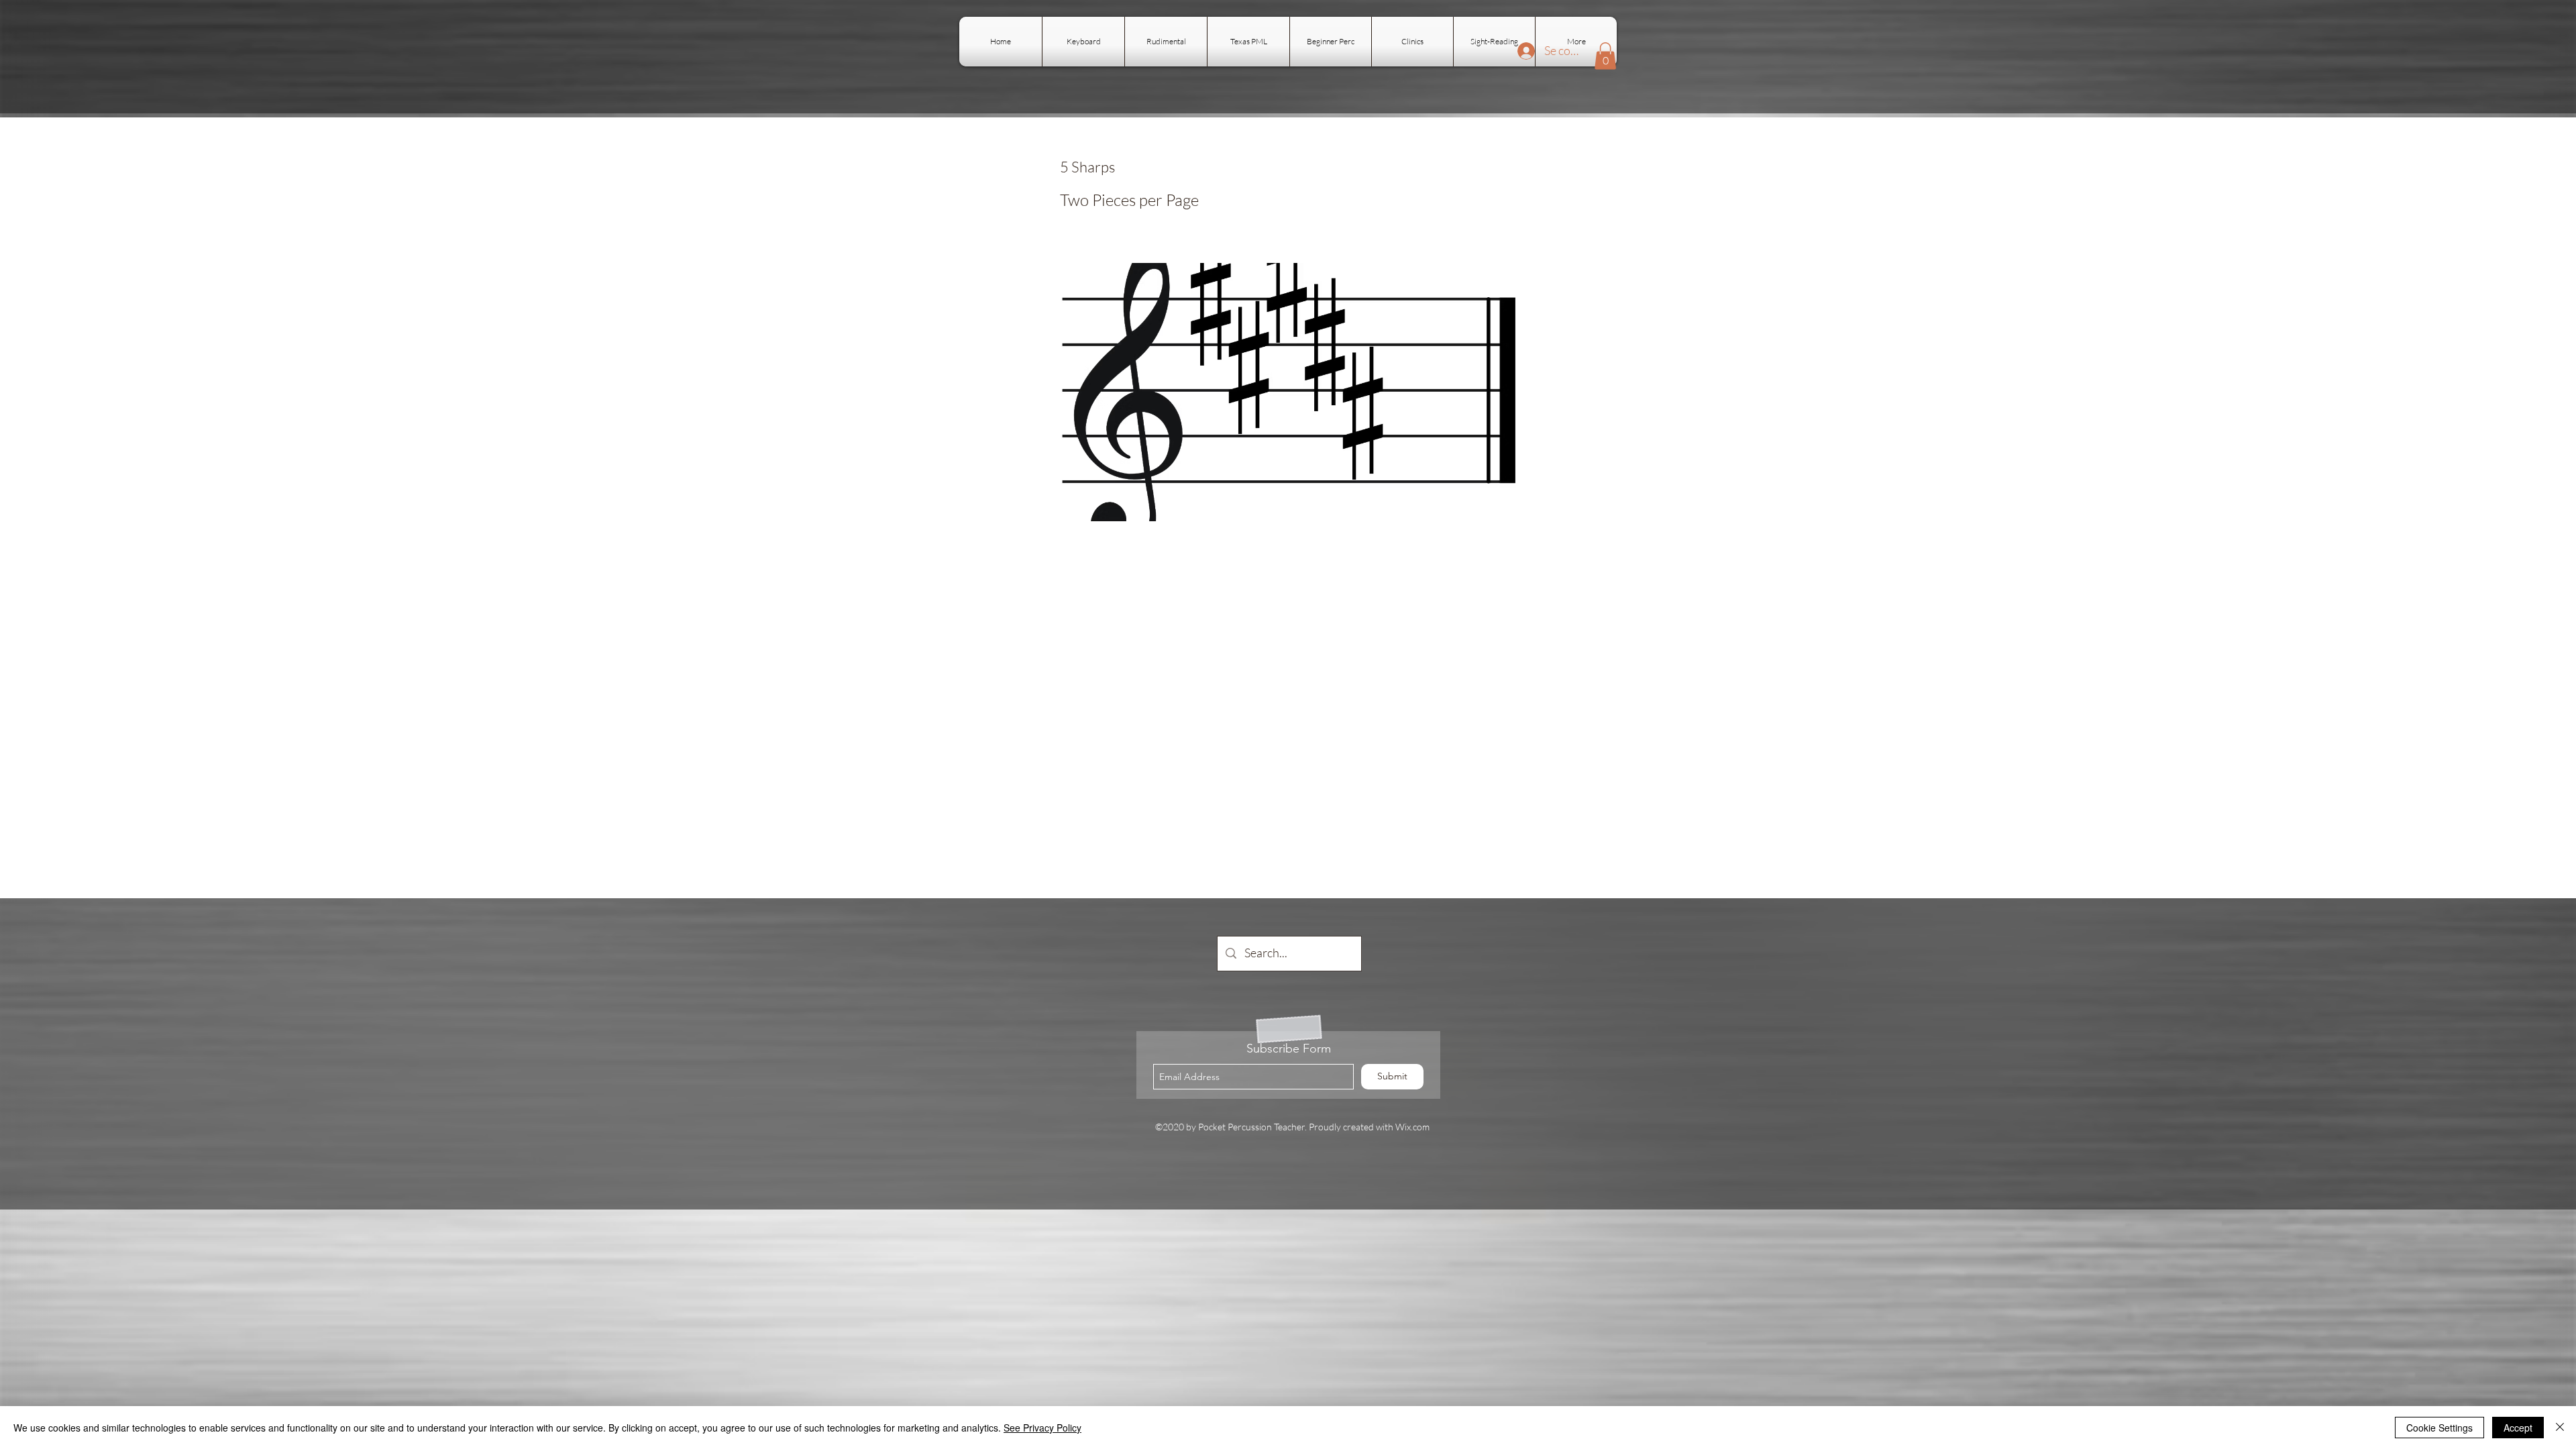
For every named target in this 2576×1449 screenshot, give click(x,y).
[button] (1605, 56)
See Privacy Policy (1042, 1428)
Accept (2518, 1428)
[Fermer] (2560, 1428)
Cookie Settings (2439, 1428)
